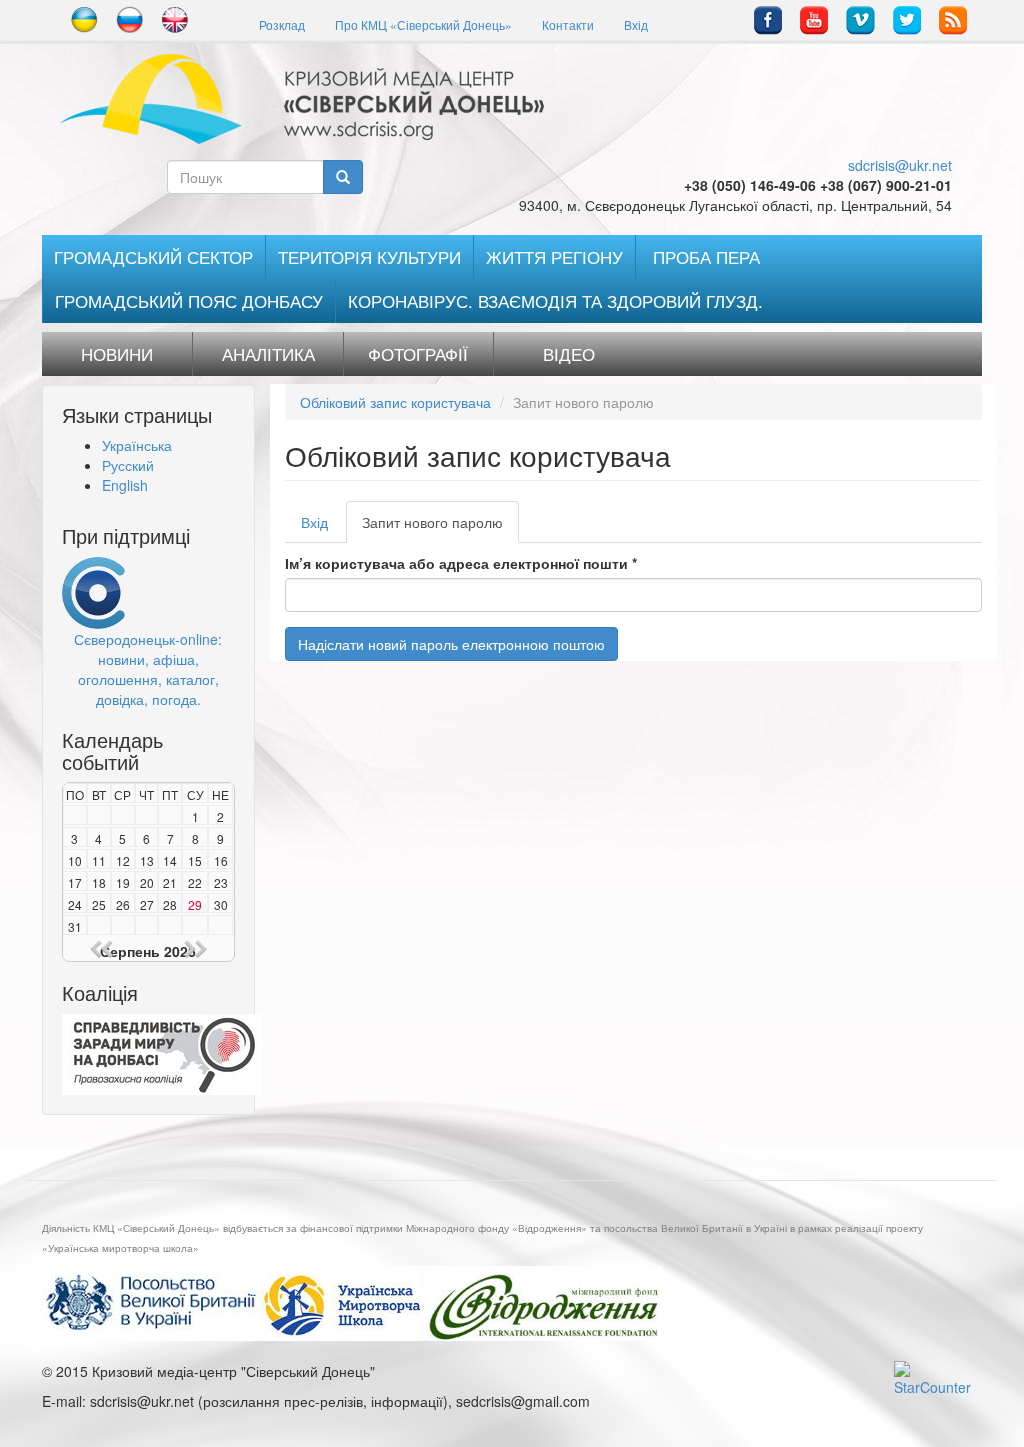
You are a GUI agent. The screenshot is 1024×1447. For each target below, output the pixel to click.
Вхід (636, 24)
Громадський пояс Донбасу (189, 301)
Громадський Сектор (153, 257)
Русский (128, 465)
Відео (569, 354)
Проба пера (706, 257)
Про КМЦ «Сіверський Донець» (423, 24)
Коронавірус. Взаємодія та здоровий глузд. (555, 301)
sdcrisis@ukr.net (900, 165)
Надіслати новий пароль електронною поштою (451, 644)
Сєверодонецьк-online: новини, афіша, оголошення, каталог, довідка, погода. (148, 669)
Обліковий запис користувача (395, 402)
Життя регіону (554, 257)
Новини (117, 354)
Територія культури (369, 257)
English (125, 485)
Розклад (282, 24)
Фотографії (418, 354)
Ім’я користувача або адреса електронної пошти (461, 563)
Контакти (568, 24)
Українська (137, 445)
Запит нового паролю (440, 527)
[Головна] (309, 99)
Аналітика (268, 354)
